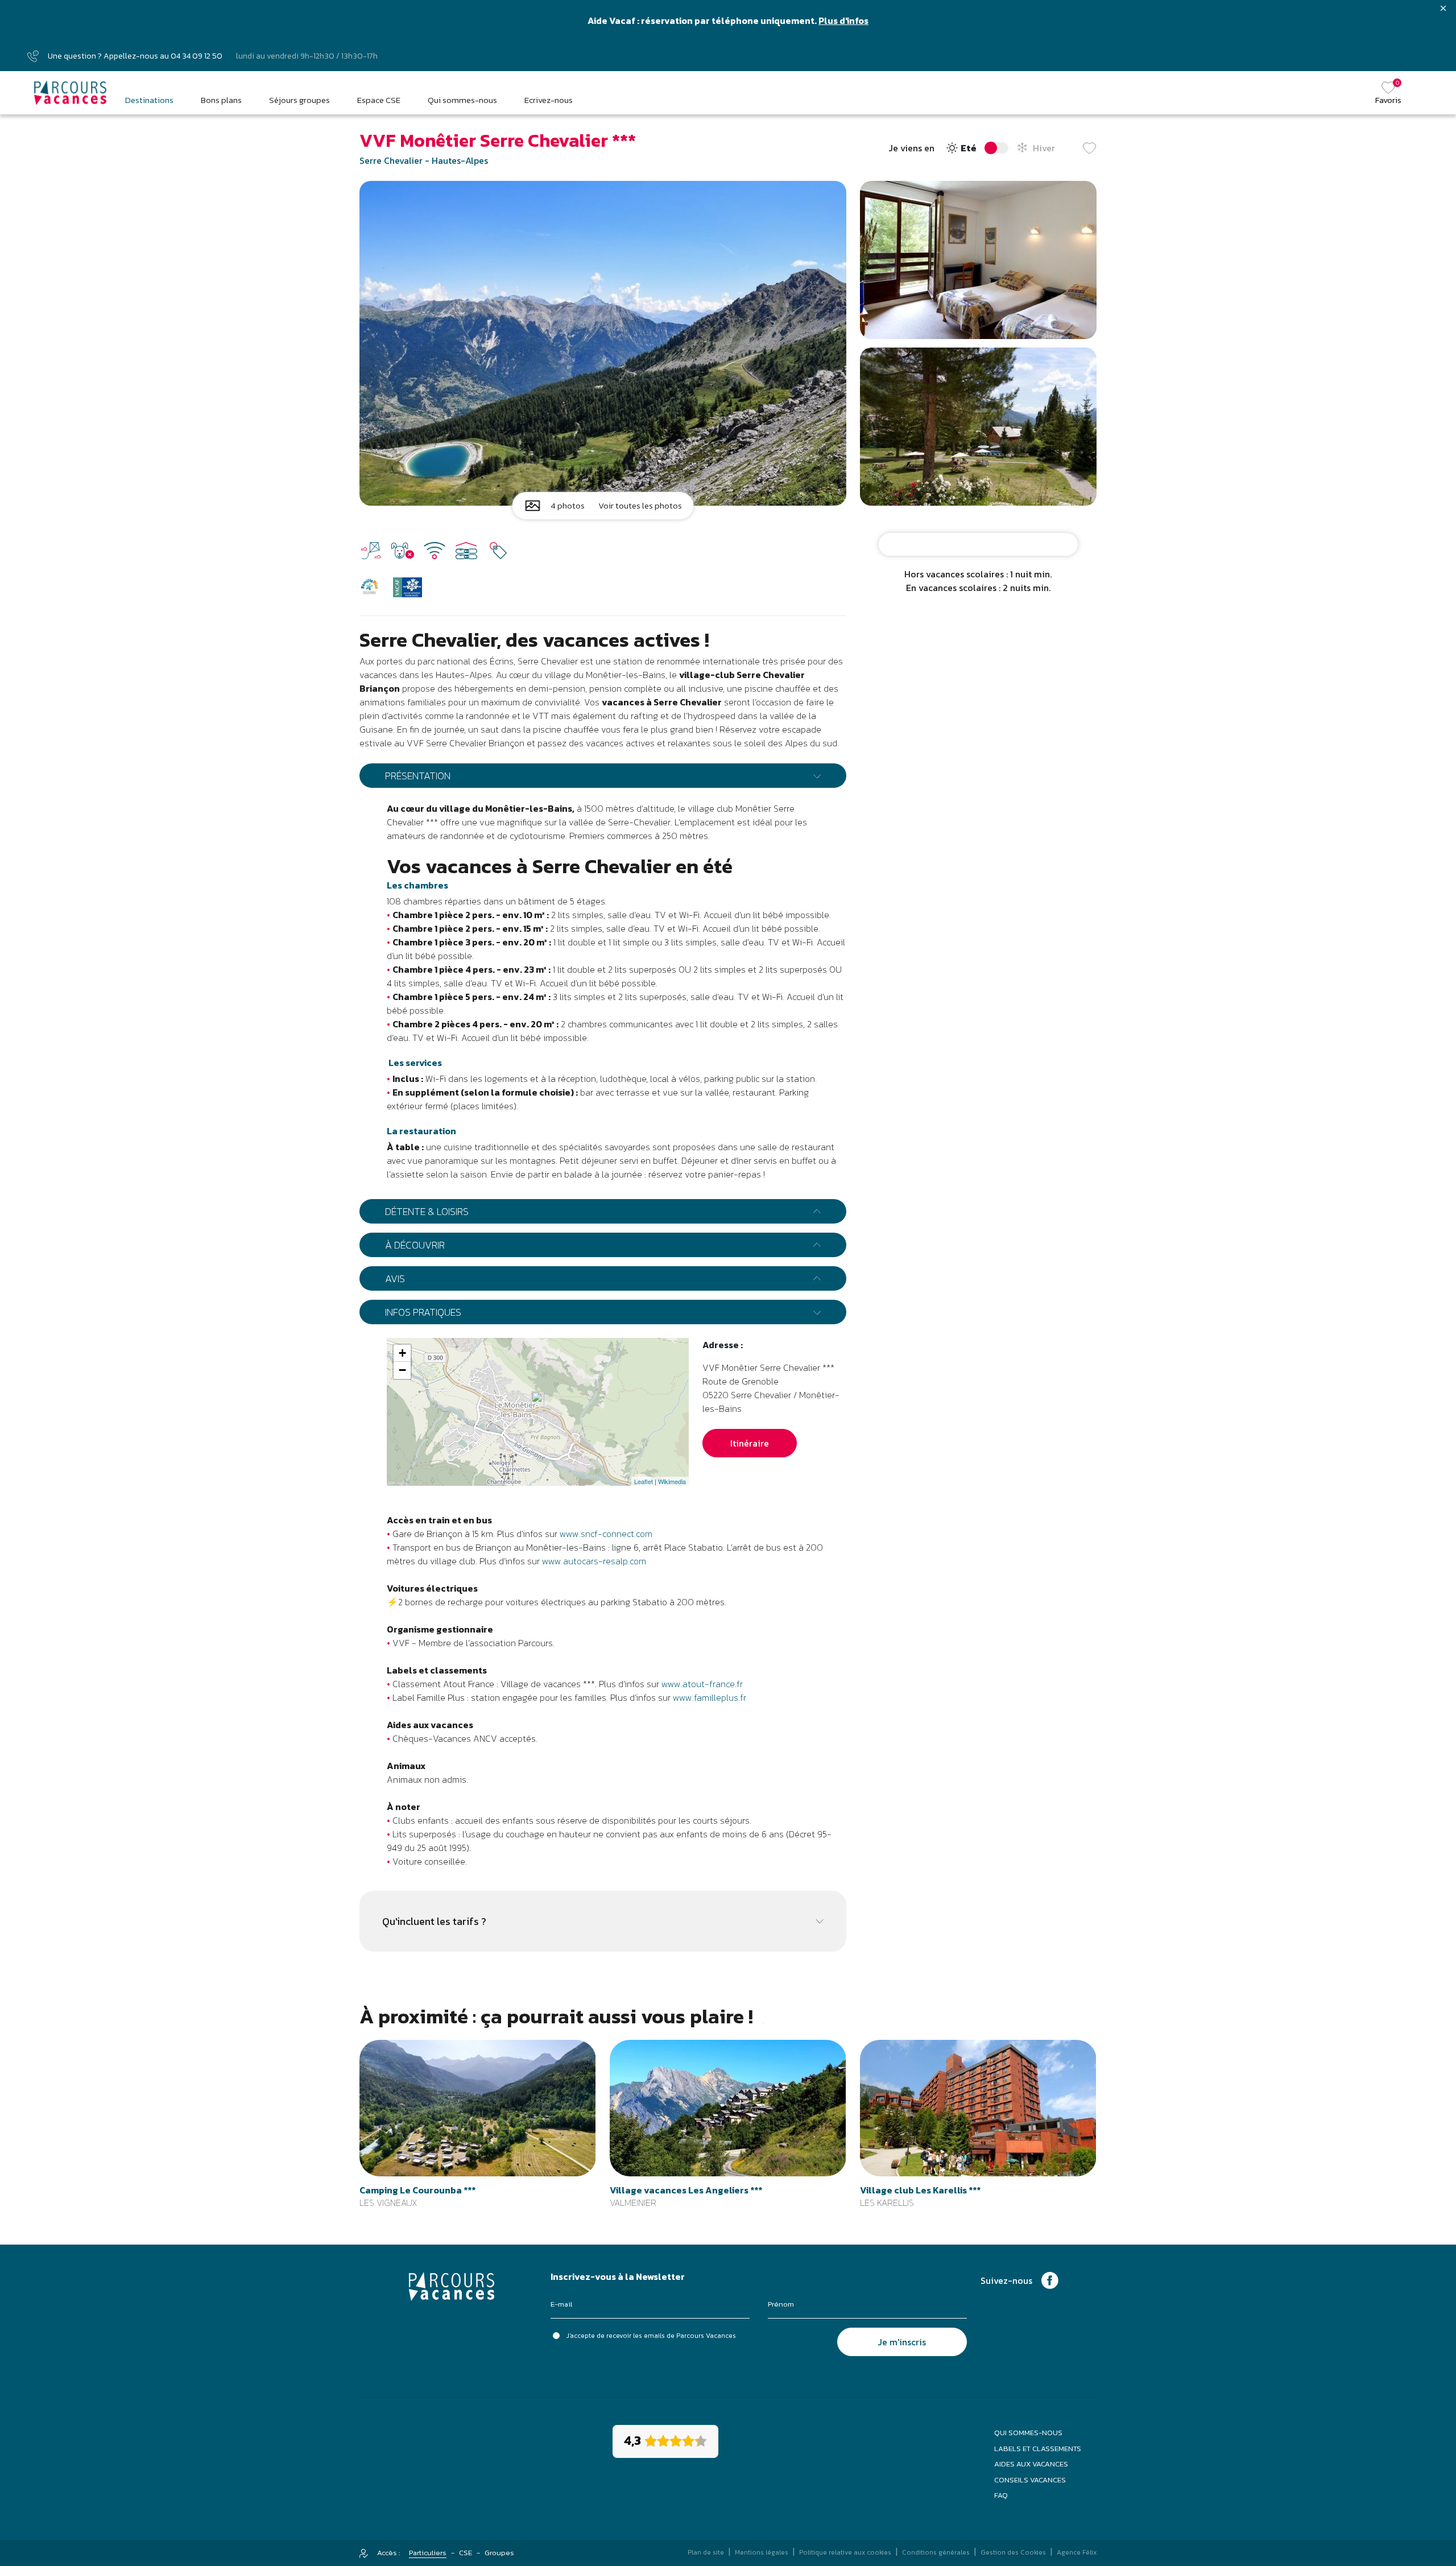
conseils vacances (1030, 2480)
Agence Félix (1077, 2552)
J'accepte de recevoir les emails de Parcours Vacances (651, 2336)
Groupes (499, 2553)
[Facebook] (1050, 2279)
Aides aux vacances (1031, 2464)
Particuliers (428, 2553)
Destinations (149, 100)
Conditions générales (936, 2552)
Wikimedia (672, 1481)
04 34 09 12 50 (197, 56)
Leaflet (644, 1481)
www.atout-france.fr (702, 1684)
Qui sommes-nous (1028, 2433)
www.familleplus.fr (710, 1697)
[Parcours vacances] (71, 93)
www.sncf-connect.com (606, 1534)
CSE (466, 2553)
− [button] (402, 1370)
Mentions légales (762, 2552)
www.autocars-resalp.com (594, 1561)
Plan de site (706, 2552)
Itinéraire (750, 1443)
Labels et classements (1038, 2449)
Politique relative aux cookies (845, 2552)
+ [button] (402, 1353)
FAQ (1001, 2495)
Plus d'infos (843, 20)
